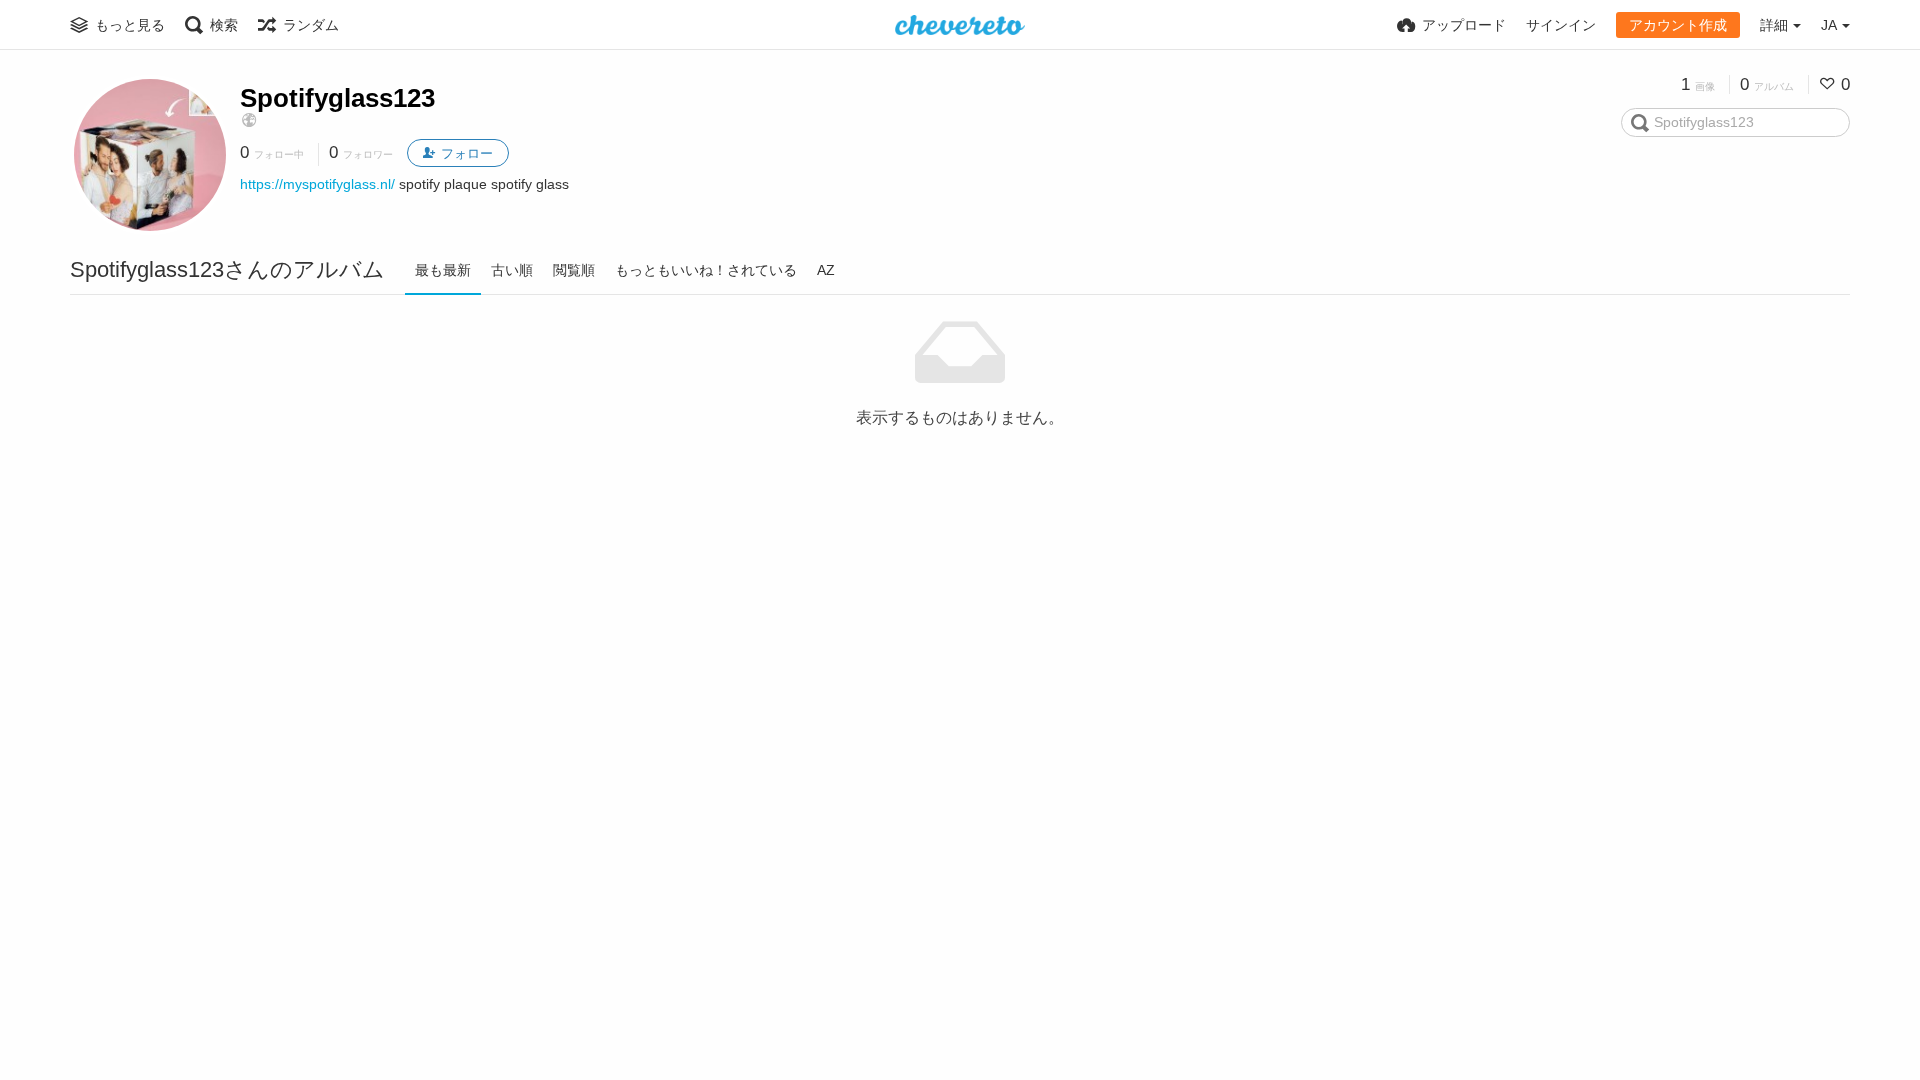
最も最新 (443, 270)
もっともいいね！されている (706, 270)
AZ (826, 270)
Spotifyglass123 (337, 98)
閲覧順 (574, 270)
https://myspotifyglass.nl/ (317, 184)
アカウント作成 (1678, 25)
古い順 (512, 270)
